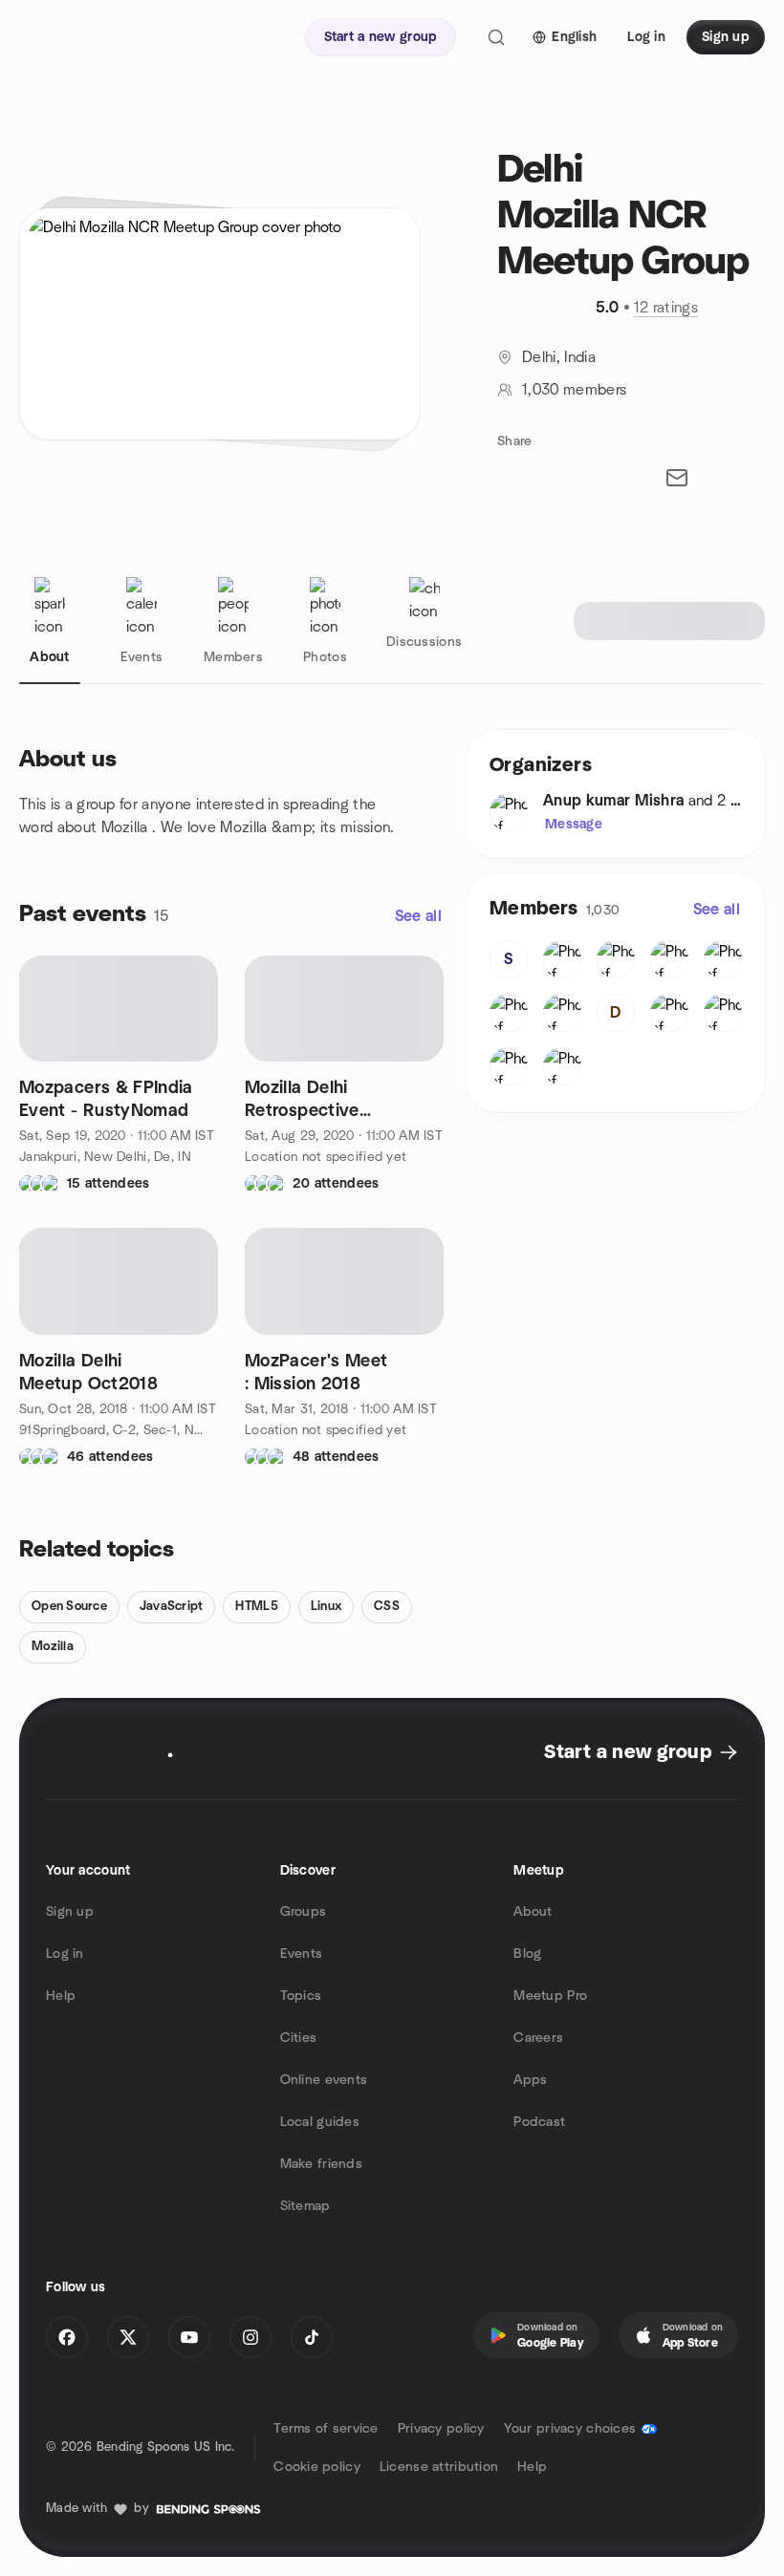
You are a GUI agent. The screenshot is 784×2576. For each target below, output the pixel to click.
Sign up (70, 1912)
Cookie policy (317, 2467)
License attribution (439, 2467)
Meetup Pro (550, 1996)
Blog (527, 1954)
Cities (299, 2038)
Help (61, 1996)
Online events (324, 2080)
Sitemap (305, 2206)
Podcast (539, 2122)
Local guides (320, 2122)
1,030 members (574, 390)
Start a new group (628, 1752)
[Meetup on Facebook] (67, 2337)
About (533, 1912)
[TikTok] (312, 2337)
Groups (304, 1912)
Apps (530, 2080)
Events (302, 1954)
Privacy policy (441, 2429)
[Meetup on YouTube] (189, 2337)
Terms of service (326, 2429)
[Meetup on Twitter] (128, 2337)
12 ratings (666, 308)
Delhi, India (559, 357)
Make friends (321, 2164)
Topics (301, 1996)
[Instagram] (250, 2337)
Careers (538, 2038)
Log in (65, 1954)
